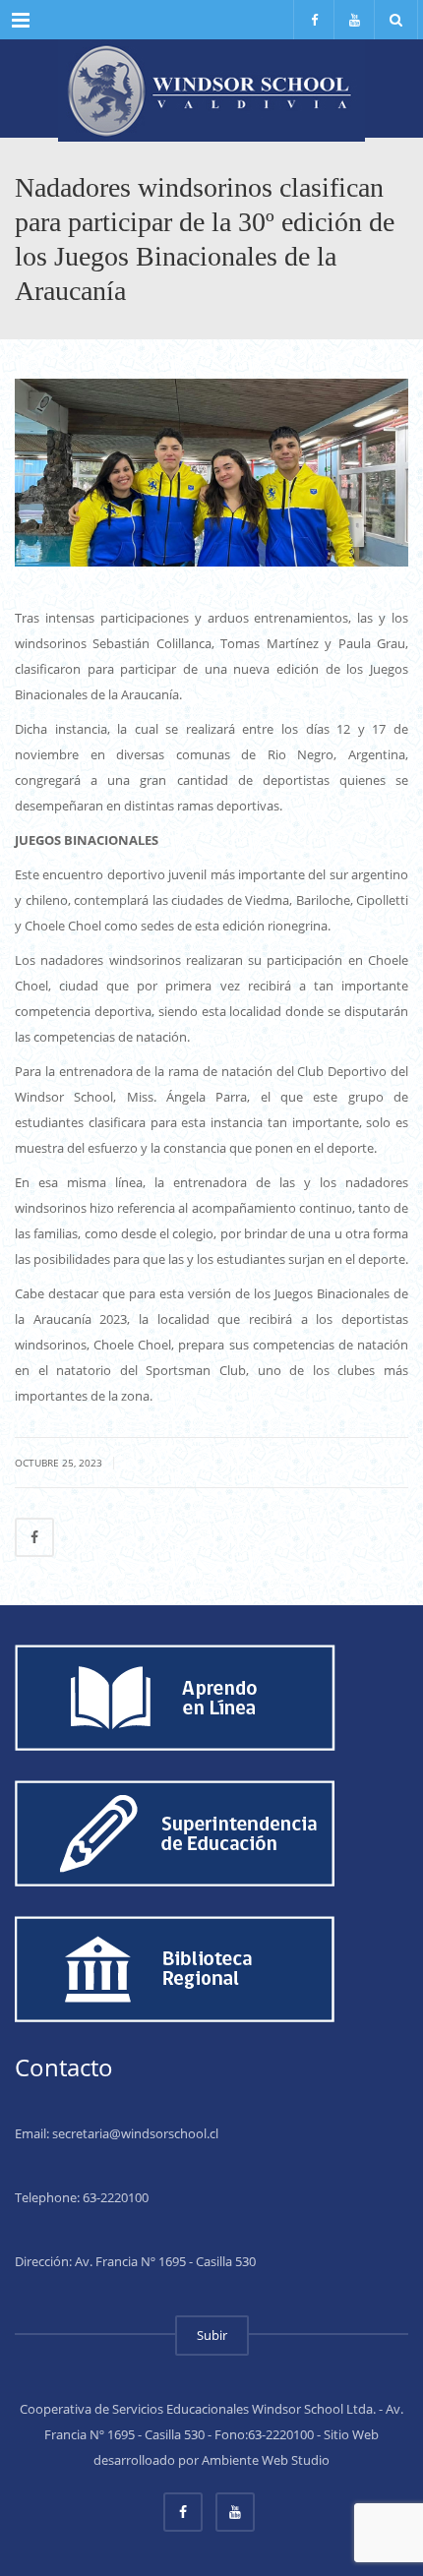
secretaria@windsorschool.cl (135, 2133)
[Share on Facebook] (34, 1537)
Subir (212, 2335)
